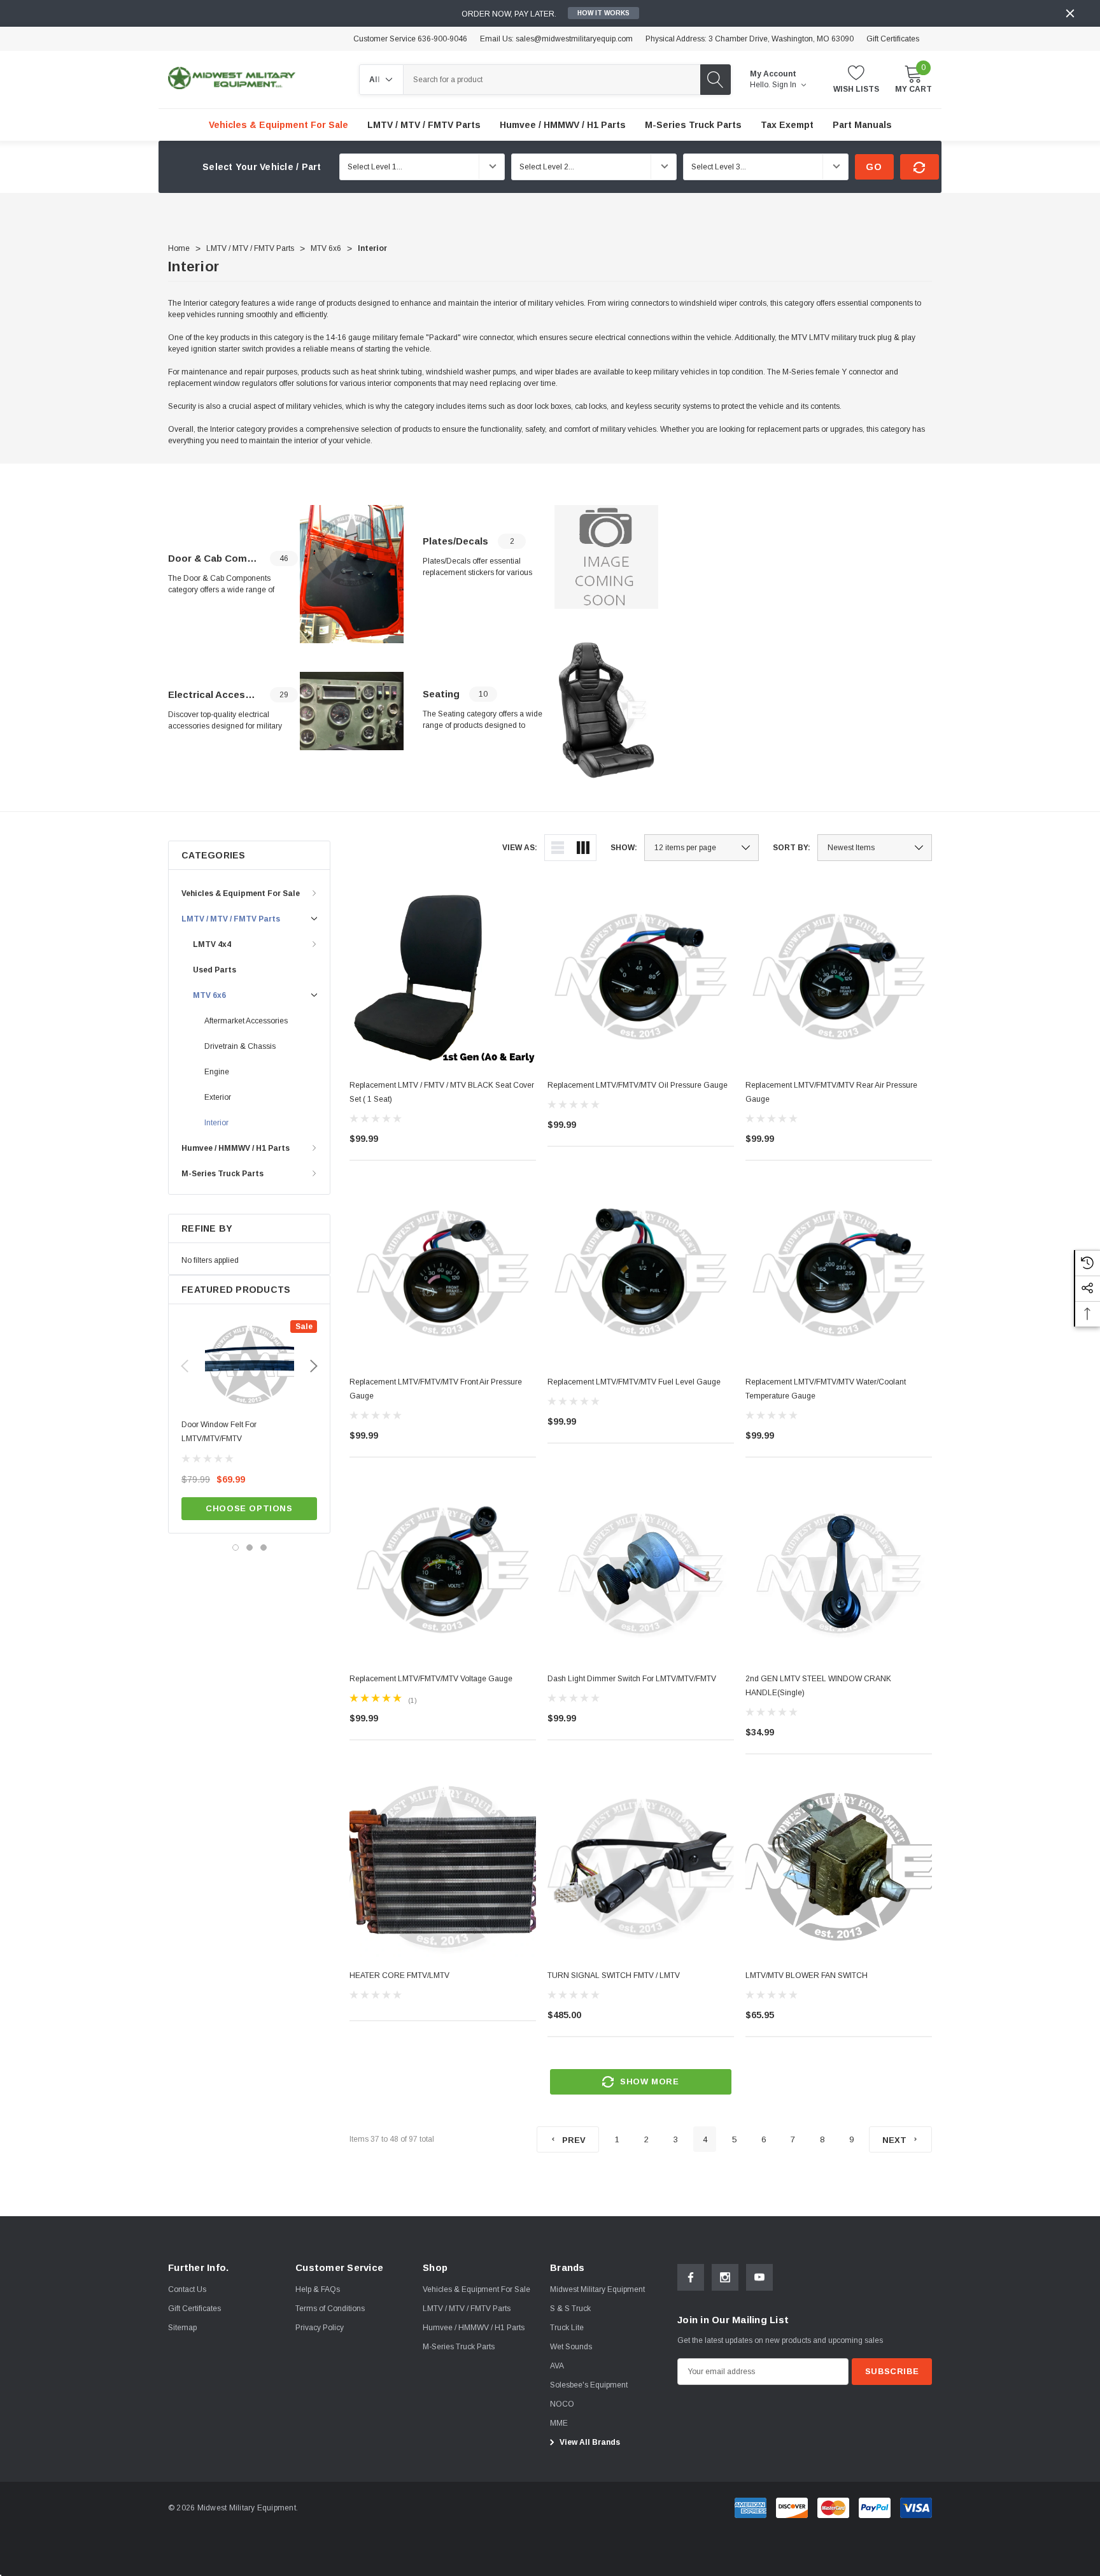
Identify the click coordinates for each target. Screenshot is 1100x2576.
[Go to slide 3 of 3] (264, 1548)
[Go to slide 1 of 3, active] (236, 1548)
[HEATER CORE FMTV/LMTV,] (443, 1867)
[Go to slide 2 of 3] (250, 1548)
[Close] (1070, 13)
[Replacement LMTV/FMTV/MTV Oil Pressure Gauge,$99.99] (641, 977)
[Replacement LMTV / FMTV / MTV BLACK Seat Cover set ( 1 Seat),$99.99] (443, 977)
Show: (624, 848)
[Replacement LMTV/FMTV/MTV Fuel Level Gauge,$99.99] (641, 1273)
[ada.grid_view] (583, 848)
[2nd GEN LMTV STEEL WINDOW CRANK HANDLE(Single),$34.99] (839, 1570)
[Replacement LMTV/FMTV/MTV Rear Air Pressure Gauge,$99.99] (839, 977)
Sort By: (792, 848)
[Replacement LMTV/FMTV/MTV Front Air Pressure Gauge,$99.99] (443, 1273)
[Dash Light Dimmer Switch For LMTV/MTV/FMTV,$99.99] (641, 1570)
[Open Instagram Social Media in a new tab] (725, 2277)
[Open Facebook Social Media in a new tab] (691, 2277)
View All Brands (589, 2442)
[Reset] (920, 167)
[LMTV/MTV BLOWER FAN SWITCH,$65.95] (839, 1867)
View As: (520, 848)
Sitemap (182, 2328)
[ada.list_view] (558, 848)
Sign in (785, 85)
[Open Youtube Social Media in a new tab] (759, 2277)
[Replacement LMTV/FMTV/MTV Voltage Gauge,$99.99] (443, 1570)
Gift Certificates (893, 39)
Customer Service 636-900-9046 (410, 39)
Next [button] (314, 1366)
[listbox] (875, 848)
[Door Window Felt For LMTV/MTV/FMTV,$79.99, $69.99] (249, 1365)
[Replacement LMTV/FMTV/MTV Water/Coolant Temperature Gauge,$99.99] (839, 1273)
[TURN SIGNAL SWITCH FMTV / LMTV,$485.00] (641, 1867)
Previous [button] (185, 1366)
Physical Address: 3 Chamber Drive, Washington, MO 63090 (750, 39)
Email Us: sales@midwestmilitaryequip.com (556, 39)
